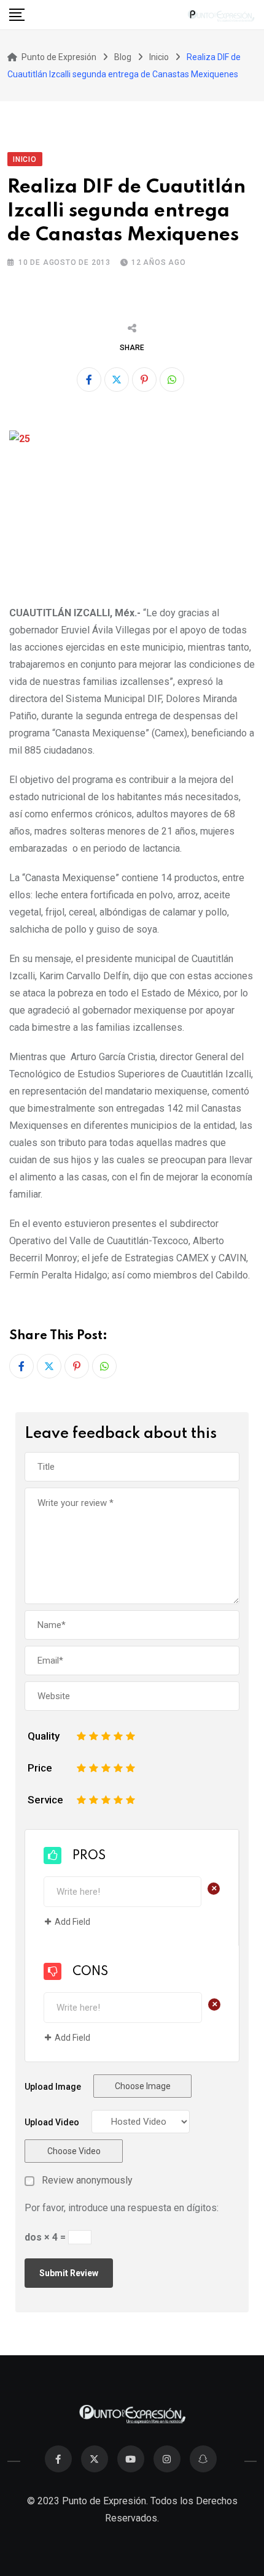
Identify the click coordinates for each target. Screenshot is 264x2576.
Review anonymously (87, 2180)
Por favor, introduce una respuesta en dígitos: (122, 2208)
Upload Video (52, 2122)
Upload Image (53, 2087)
